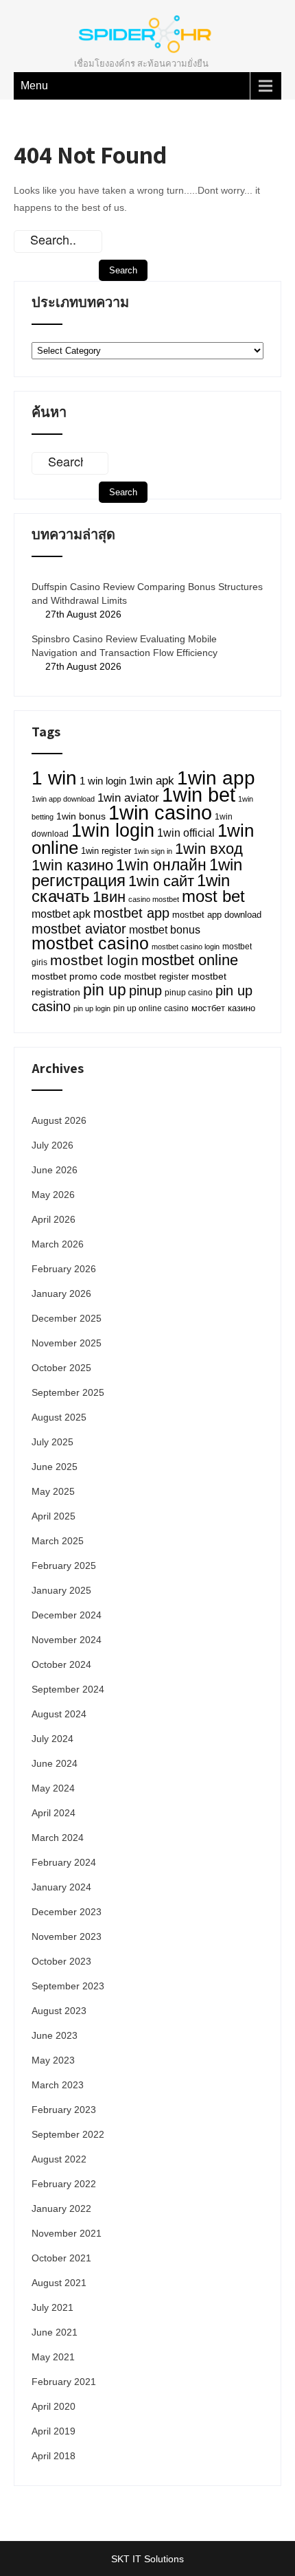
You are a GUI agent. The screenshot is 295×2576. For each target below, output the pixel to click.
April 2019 (54, 2431)
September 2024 (68, 1689)
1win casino (160, 813)
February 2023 (64, 2110)
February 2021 (64, 2382)
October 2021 (61, 2258)
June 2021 (55, 2332)
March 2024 (58, 1838)
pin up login (92, 1008)
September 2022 (68, 2134)
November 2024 (67, 1640)
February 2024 (64, 1862)
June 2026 (55, 1170)
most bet (213, 896)
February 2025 (64, 1566)
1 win (54, 778)
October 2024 (61, 1664)
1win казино (72, 865)
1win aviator (128, 798)
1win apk (152, 781)
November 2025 (67, 1343)
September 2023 (68, 1986)
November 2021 (67, 2233)
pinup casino (189, 993)
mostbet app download (217, 915)
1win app (216, 778)
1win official (186, 833)
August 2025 (59, 1417)
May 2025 (53, 1491)
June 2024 (55, 1763)
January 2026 (61, 1293)
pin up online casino (151, 1008)
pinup (145, 991)
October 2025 (61, 1368)
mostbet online (190, 960)
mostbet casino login (186, 947)
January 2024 (61, 1887)
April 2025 (54, 1516)
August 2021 (59, 2283)
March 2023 (58, 2085)
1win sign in (153, 851)
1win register (106, 851)
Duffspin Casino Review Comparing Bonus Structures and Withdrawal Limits (147, 594)
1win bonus (81, 816)
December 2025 (67, 1318)
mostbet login (94, 960)
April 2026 (54, 1219)
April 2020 (54, 2406)
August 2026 (59, 1120)
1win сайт (161, 881)
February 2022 (64, 2184)
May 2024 (53, 1788)
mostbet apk (61, 914)
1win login (113, 830)
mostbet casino (90, 944)
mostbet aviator (79, 929)
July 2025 (52, 1442)
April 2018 (54, 2456)
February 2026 (64, 1269)
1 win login (103, 781)
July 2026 (52, 1145)
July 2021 (52, 2307)
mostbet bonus (165, 930)
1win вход (209, 849)
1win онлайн (161, 865)
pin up (105, 990)
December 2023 (67, 1912)
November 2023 (67, 1936)
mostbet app (131, 913)
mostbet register (156, 977)
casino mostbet (154, 899)
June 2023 (55, 2035)
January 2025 (61, 1590)
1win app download (63, 799)
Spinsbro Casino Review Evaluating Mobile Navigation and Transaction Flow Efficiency (125, 646)
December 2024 (67, 1615)
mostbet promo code (76, 976)
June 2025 (55, 1467)
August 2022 (59, 2159)
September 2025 (68, 1392)
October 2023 (61, 1961)
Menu (34, 86)
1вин (109, 897)
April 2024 (54, 1813)
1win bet (199, 794)
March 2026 (58, 1244)
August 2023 (59, 2011)
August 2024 (59, 1714)
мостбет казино (223, 1008)
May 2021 (53, 2357)
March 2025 (58, 1541)
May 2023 (53, 2060)
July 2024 (52, 1739)
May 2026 (53, 1195)
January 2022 (61, 2208)
